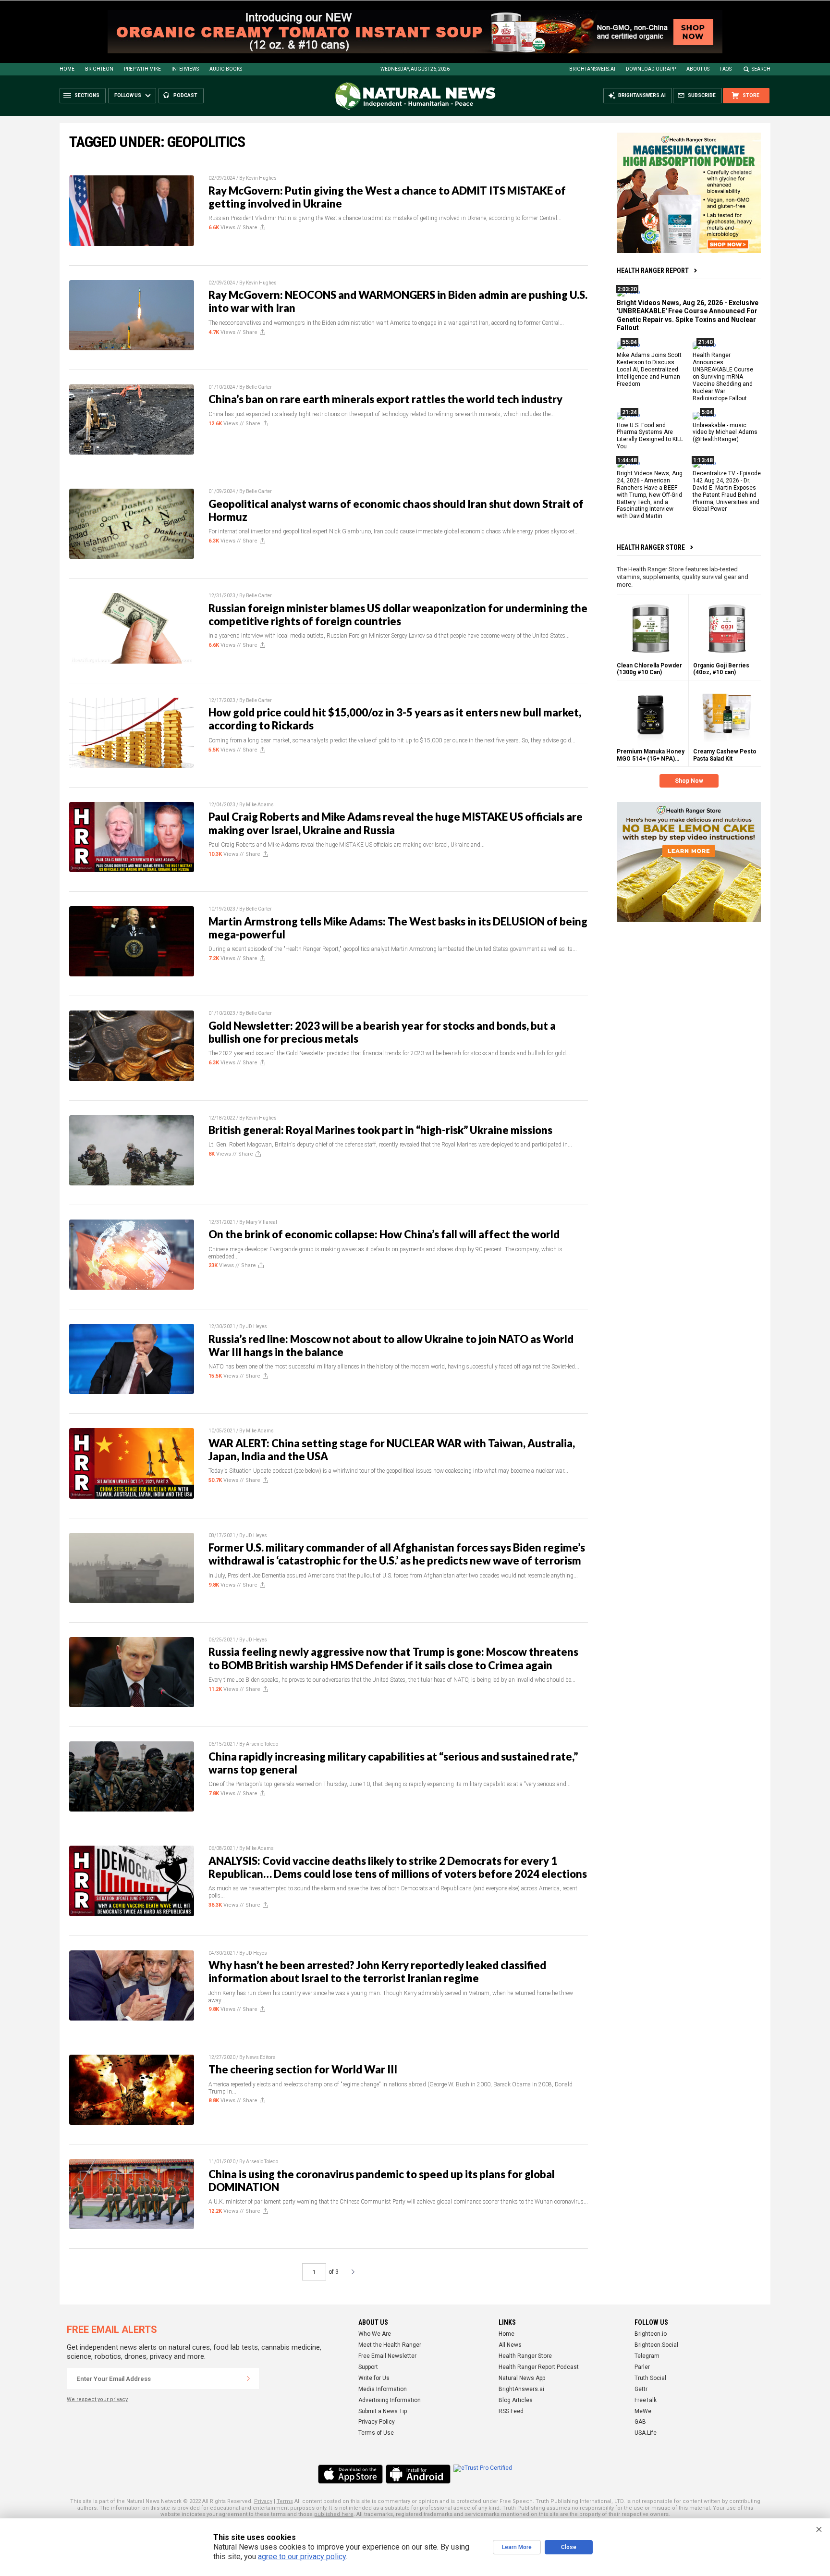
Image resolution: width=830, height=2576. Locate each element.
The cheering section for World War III (303, 2069)
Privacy (263, 2501)
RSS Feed (511, 2411)
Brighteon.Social (656, 2345)
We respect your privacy (97, 2399)
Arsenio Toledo (262, 1744)
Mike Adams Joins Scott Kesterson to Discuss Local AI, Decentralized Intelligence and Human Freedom (649, 370)
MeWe (643, 2411)
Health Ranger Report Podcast (539, 2367)
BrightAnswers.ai (592, 69)
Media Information (383, 2389)
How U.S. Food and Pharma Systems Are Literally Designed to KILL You (650, 436)
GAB (640, 2422)
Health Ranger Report (653, 271)
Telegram (647, 2356)
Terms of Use (376, 2433)
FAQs (726, 69)
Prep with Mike (142, 69)
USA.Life (646, 2433)
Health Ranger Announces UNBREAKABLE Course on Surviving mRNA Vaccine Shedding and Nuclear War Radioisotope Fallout (723, 376)
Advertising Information (390, 2400)
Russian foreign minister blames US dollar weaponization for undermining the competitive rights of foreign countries (398, 615)
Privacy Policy (377, 2422)
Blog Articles (516, 2400)
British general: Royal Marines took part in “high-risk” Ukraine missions (380, 1130)
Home (67, 69)
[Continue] (248, 2379)
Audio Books (226, 69)
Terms (285, 2501)
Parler (642, 2367)
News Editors (261, 2057)
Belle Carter (259, 387)
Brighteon (99, 69)
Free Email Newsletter (387, 2356)
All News (510, 2345)
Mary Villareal (262, 1222)
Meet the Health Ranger (390, 2345)
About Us (698, 69)
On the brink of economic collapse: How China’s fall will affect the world (384, 1234)
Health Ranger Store (651, 547)
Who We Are (375, 2334)
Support (368, 2367)
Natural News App (522, 2378)
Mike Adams (260, 805)
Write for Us (374, 2378)
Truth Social (650, 2378)
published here (334, 2514)
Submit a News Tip (383, 2411)
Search (761, 69)
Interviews (185, 69)
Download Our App (651, 69)
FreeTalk (646, 2400)
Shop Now (689, 781)
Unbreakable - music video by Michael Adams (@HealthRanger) (725, 432)
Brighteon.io (651, 2334)
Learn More (517, 2547)
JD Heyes (256, 1326)
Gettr (641, 2389)
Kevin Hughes (261, 178)
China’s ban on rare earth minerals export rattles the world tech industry (385, 399)
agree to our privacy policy (302, 2557)
